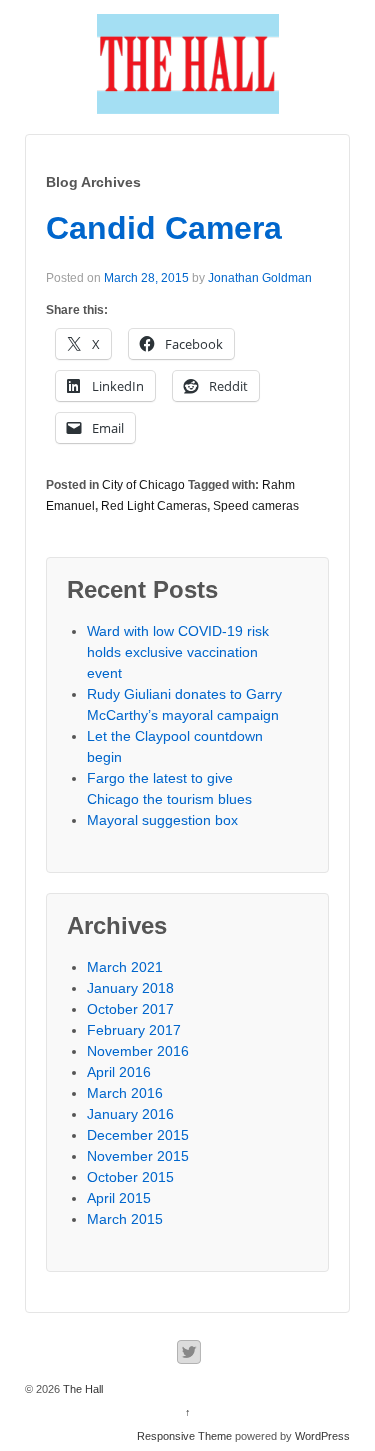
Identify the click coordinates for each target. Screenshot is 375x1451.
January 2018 (130, 988)
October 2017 (130, 1009)
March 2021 (125, 967)
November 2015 (138, 1156)
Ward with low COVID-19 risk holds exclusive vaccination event (178, 652)
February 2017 (134, 1030)
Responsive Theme (184, 1436)
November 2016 (138, 1051)
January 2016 (130, 1114)
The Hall (81, 1389)
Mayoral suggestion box (162, 820)
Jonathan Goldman (260, 278)
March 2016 (125, 1093)
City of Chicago (143, 485)
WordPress (322, 1436)
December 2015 (138, 1135)
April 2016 (119, 1072)
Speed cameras (256, 506)
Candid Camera (164, 228)
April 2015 (119, 1198)
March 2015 (125, 1219)
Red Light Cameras (154, 506)
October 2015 (130, 1177)
